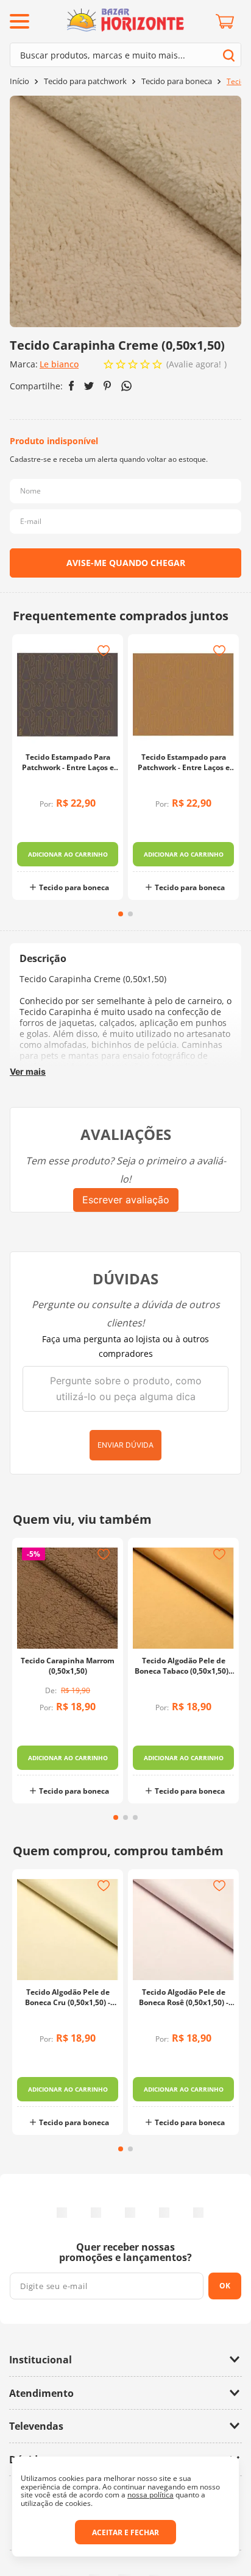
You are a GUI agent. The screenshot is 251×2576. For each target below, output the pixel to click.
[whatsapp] (126, 386)
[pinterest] (108, 386)
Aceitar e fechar (125, 2532)
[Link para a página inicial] (19, 81)
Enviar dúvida (125, 1445)
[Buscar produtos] (229, 55)
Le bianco (59, 364)
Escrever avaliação (126, 1200)
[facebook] (72, 386)
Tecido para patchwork (85, 81)
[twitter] (89, 386)
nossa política (150, 2495)
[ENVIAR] (125, 563)
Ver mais (28, 1071)
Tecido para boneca (177, 81)
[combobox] (125, 55)
